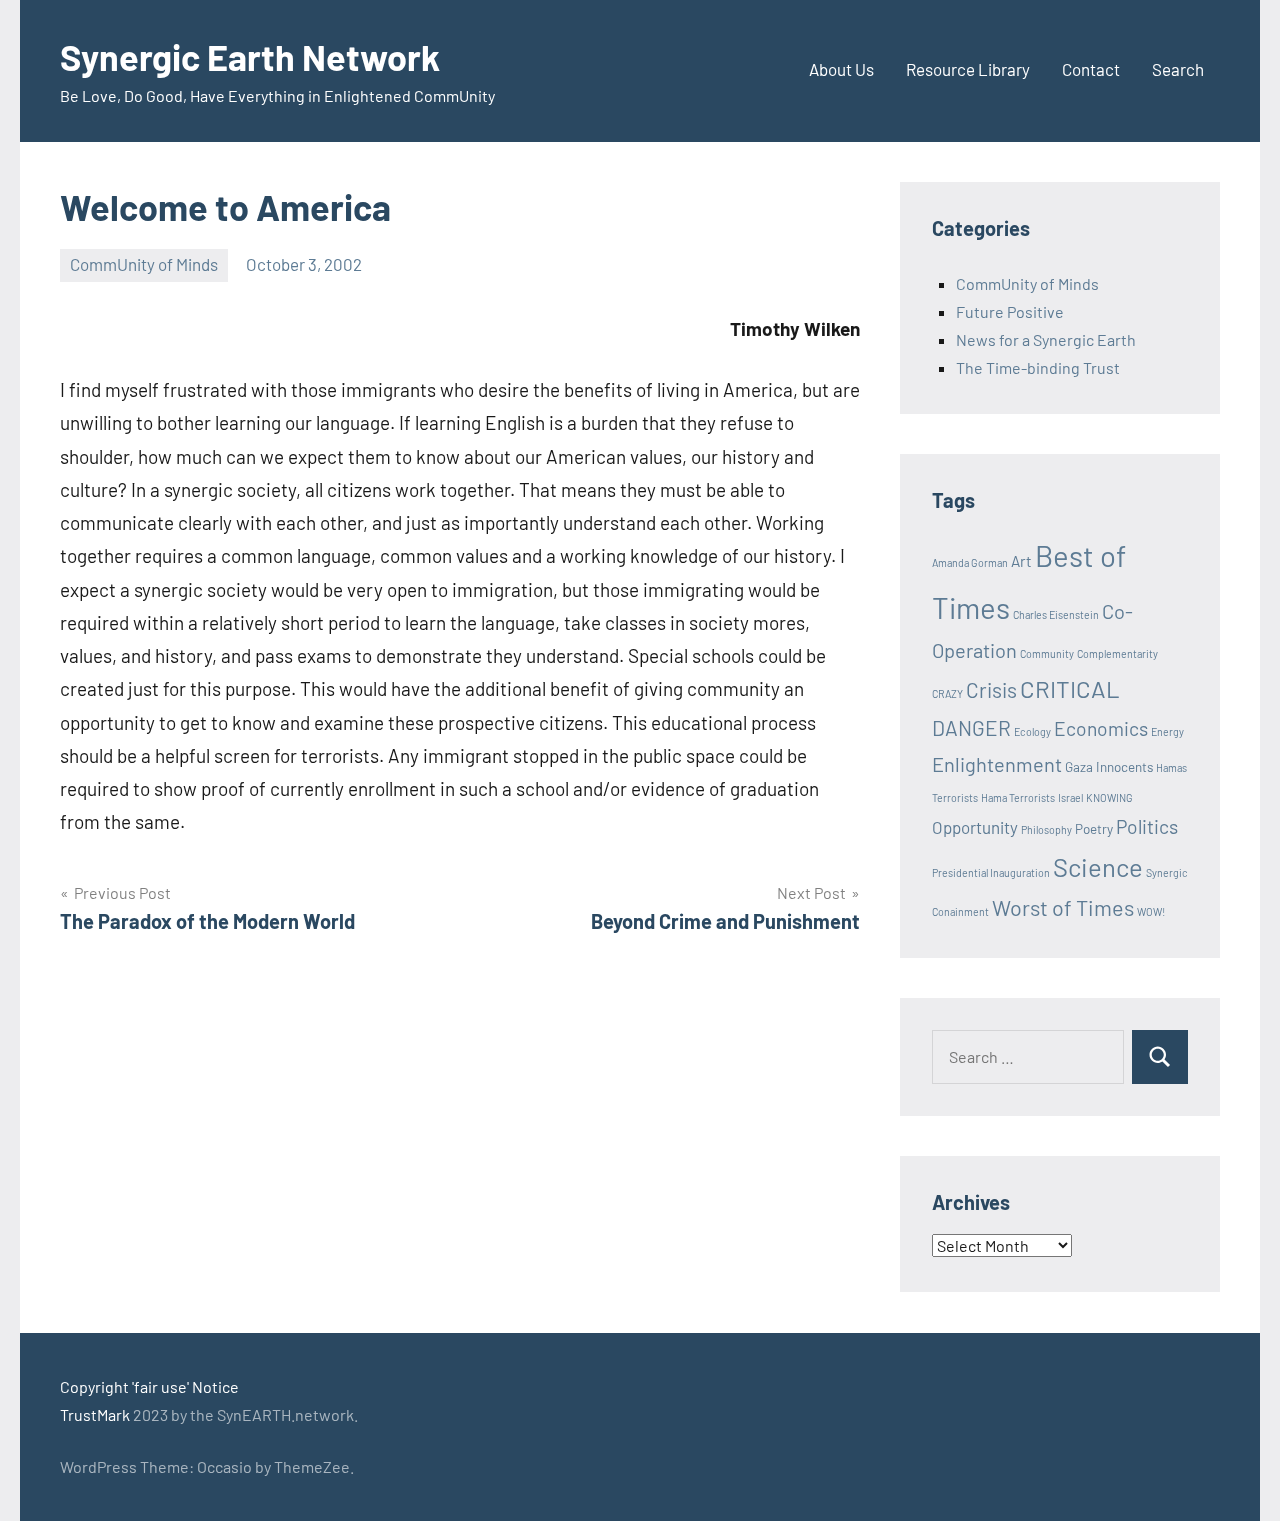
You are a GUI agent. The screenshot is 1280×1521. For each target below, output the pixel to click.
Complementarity (1117, 653)
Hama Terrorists (1018, 797)
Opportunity (975, 827)
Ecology (1032, 731)
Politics (1147, 826)
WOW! (1151, 911)
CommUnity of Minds (144, 264)
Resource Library (968, 69)
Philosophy (1046, 829)
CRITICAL (1070, 688)
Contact (1091, 69)
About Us (841, 69)
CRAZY (947, 693)
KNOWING (1109, 797)
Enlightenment (997, 764)
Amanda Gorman (970, 562)
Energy (1167, 731)
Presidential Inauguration (991, 872)
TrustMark (95, 1414)
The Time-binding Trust (1038, 367)
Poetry (1094, 829)
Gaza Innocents (1109, 767)
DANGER (971, 727)
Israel (1070, 797)
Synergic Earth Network (250, 56)
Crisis (991, 689)
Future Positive (1010, 311)
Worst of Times (1063, 907)
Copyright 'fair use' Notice (149, 1386)
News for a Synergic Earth (1046, 339)
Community (1047, 653)
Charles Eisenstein (1056, 614)
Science (1098, 866)
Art (1021, 561)
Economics (1101, 728)
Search (1178, 69)
